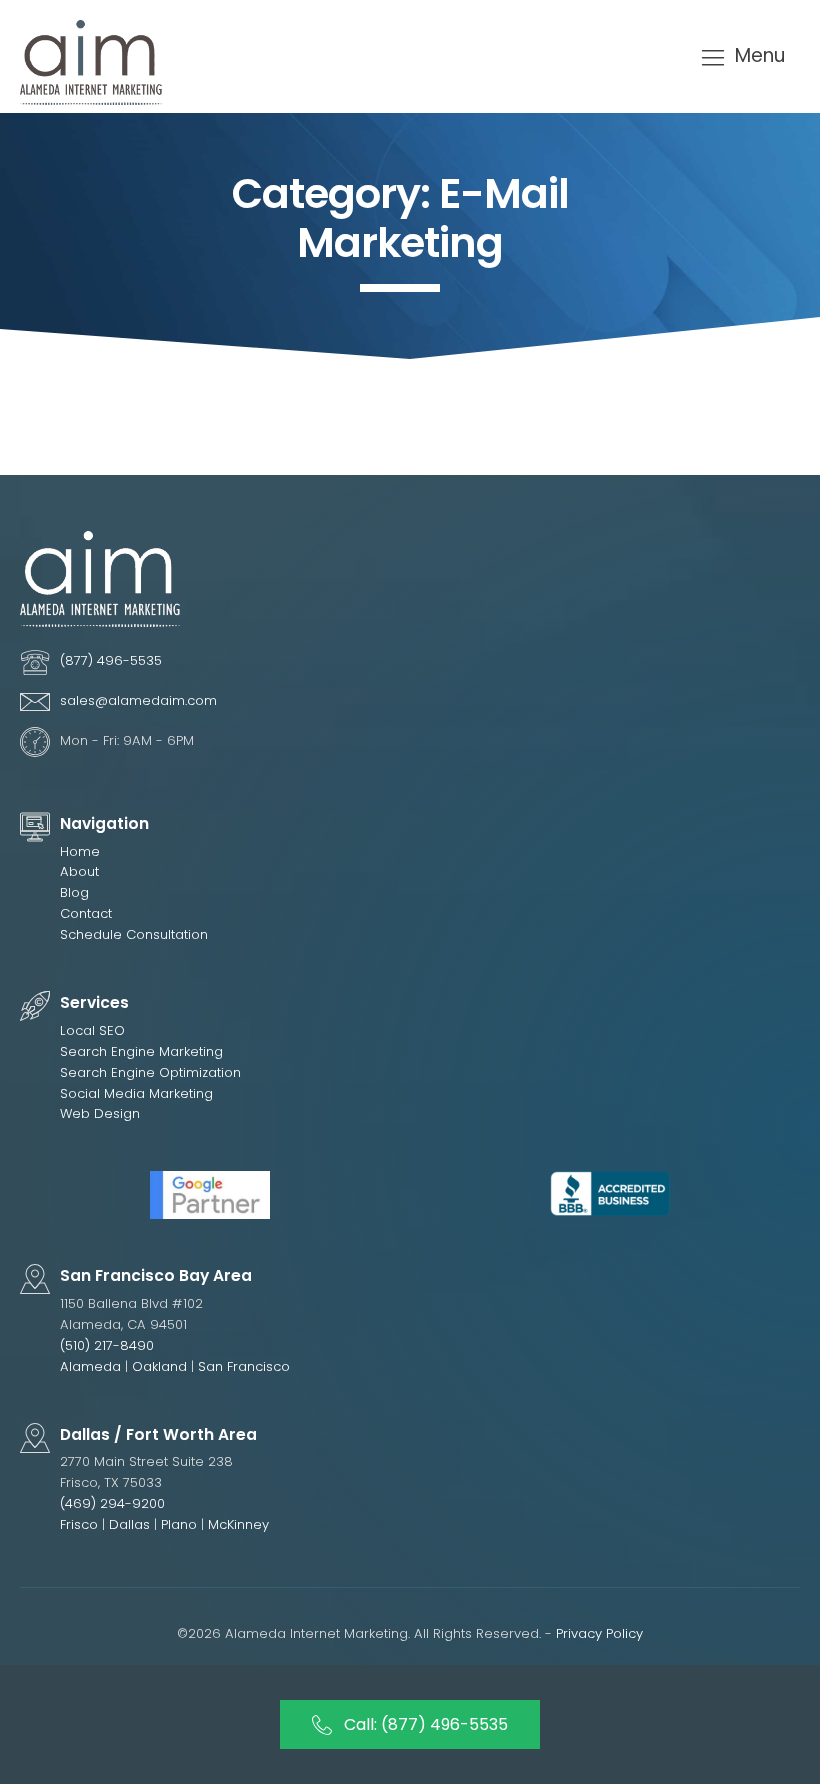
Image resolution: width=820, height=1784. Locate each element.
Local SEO (92, 1030)
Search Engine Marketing (141, 1051)
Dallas (131, 1524)
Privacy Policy (599, 1633)
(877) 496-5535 (111, 660)
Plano (181, 1524)
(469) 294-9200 (112, 1503)
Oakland (159, 1366)
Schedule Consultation (134, 934)
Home (80, 851)
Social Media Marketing (136, 1093)
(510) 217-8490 (107, 1345)
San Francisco (244, 1366)
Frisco (79, 1524)
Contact (86, 913)
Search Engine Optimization (150, 1072)
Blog (74, 892)
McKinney (238, 1524)
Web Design (100, 1113)
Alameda (90, 1366)
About (79, 871)
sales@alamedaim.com (138, 700)
